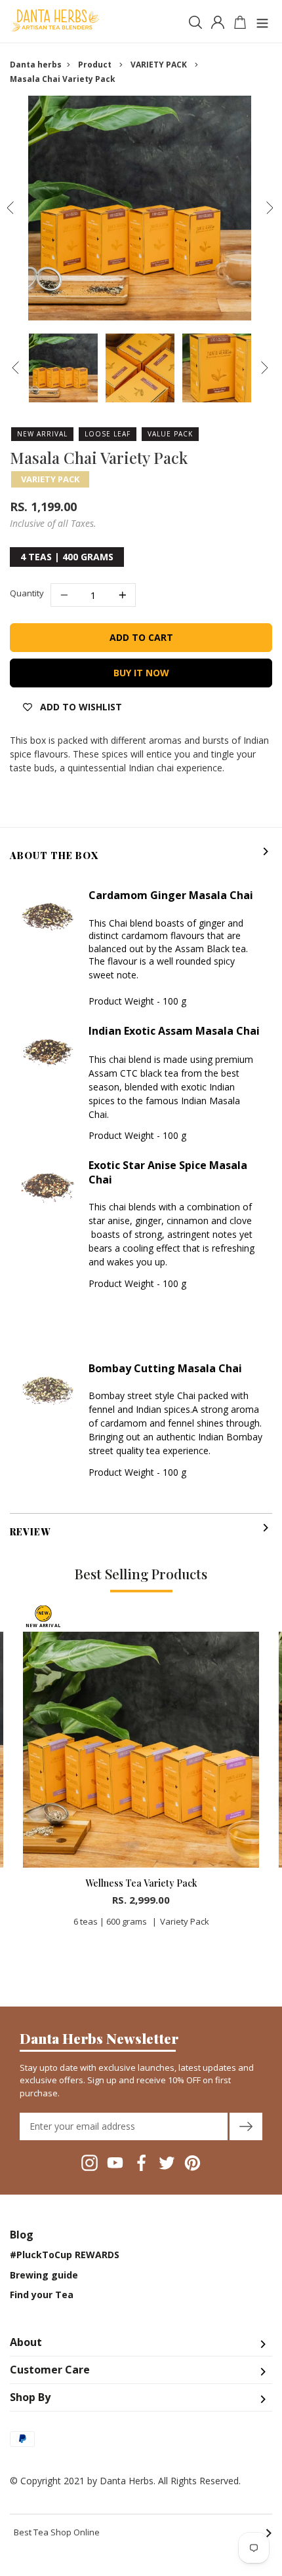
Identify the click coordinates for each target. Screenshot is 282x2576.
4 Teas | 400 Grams (67, 557)
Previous (10, 208)
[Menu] (262, 21)
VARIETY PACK (159, 65)
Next (270, 208)
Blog (22, 2235)
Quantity (27, 593)
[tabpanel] (141, 1771)
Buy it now (141, 673)
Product (95, 65)
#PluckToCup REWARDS (65, 2255)
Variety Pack (50, 479)
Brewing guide (44, 2275)
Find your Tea (42, 2295)
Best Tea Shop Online (143, 2533)
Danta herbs (36, 65)
